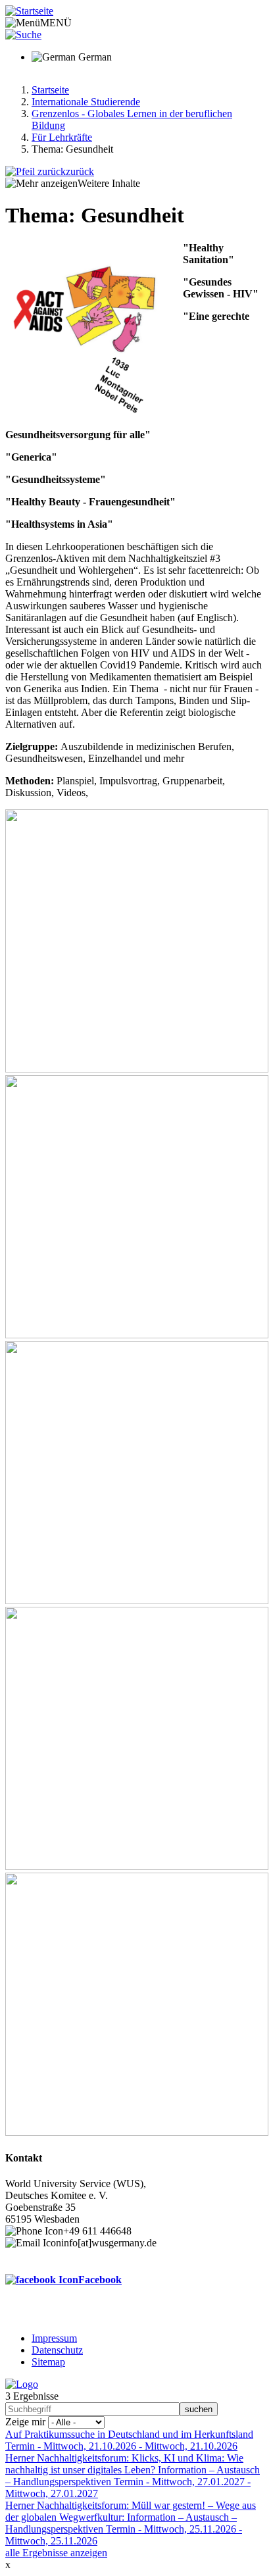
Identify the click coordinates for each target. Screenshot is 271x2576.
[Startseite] (29, 11)
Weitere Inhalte (109, 183)
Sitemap (48, 2362)
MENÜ (56, 23)
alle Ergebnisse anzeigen (56, 2553)
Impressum (54, 2338)
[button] (137, 1069)
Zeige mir (25, 2422)
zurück (80, 171)
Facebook (100, 2280)
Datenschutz (57, 2350)
